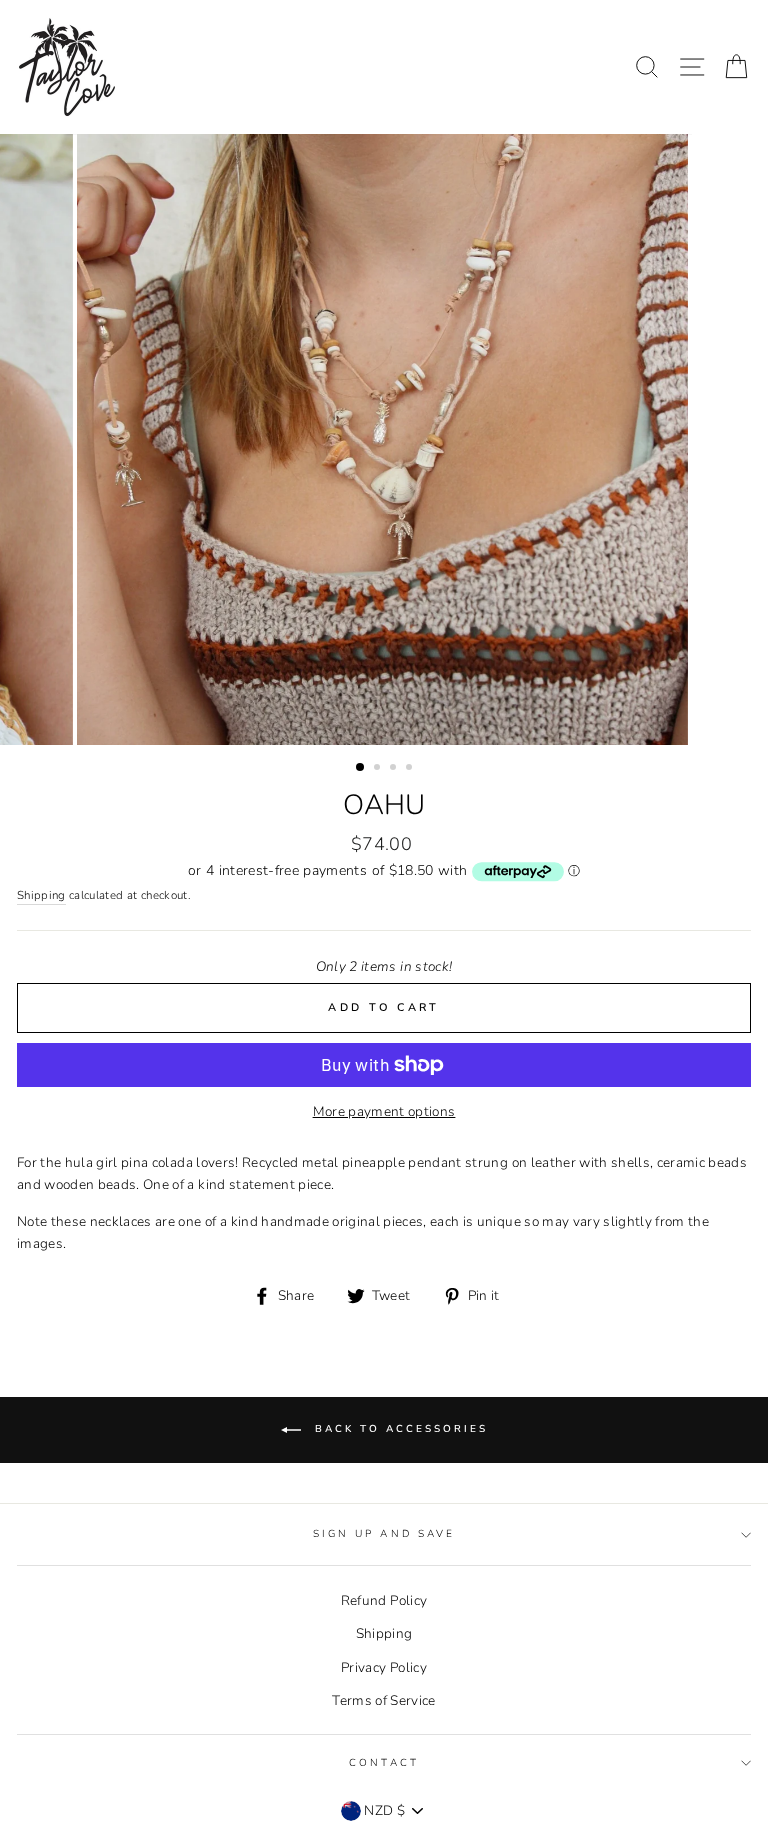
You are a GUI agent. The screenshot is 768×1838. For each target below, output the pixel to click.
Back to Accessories (398, 1429)
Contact (383, 1763)
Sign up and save (384, 1534)
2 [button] (379, 769)
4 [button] (411, 769)
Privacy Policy (384, 1667)
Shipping (41, 895)
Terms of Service (383, 1700)
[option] (384, 439)
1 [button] (361, 768)
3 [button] (395, 769)
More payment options (384, 1111)
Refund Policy (384, 1600)
